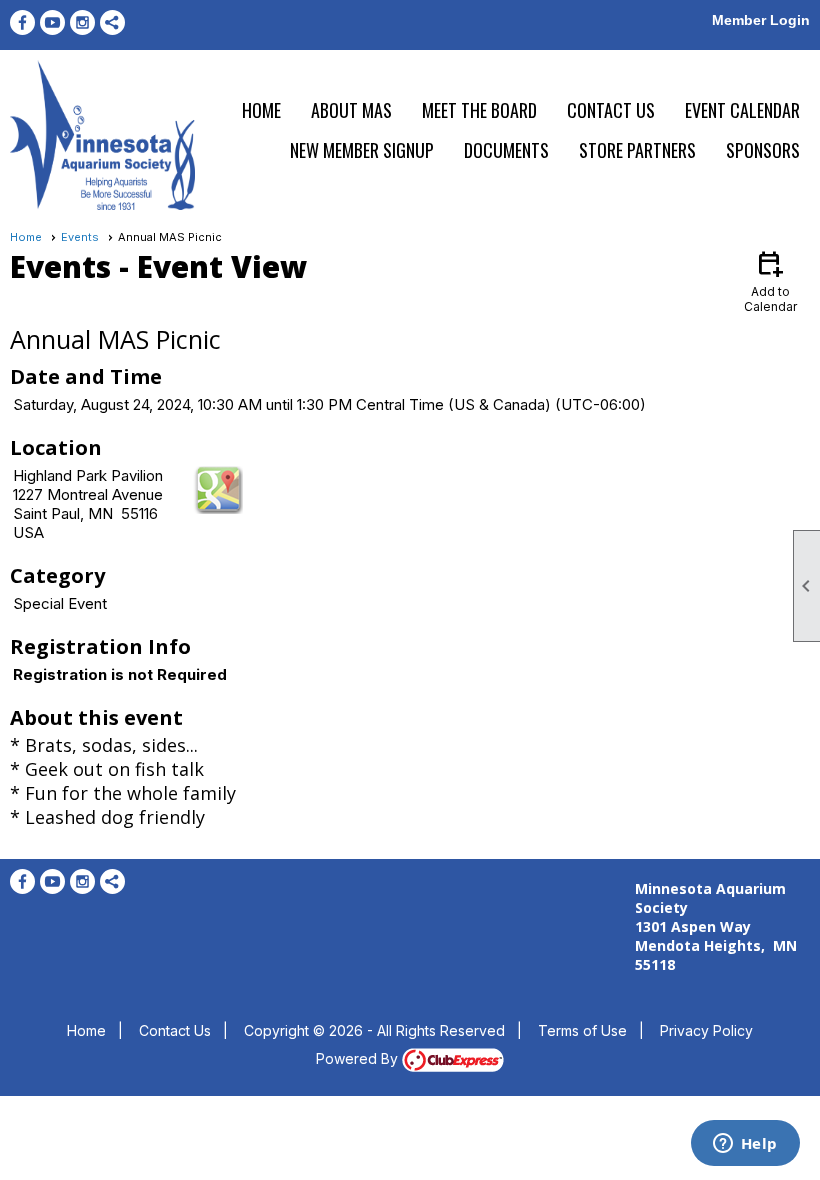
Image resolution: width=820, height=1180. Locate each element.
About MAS (351, 110)
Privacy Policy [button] (706, 1030)
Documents (506, 150)
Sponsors (763, 150)
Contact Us (611, 110)
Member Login (761, 20)
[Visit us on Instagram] (82, 22)
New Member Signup (362, 150)
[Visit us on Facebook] (22, 22)
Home (261, 110)
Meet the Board (479, 110)
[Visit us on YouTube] (52, 22)
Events (80, 237)
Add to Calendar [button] (770, 280)
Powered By (359, 1058)
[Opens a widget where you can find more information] (745, 1145)
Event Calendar (742, 110)
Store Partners (637, 150)
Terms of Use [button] (582, 1030)
